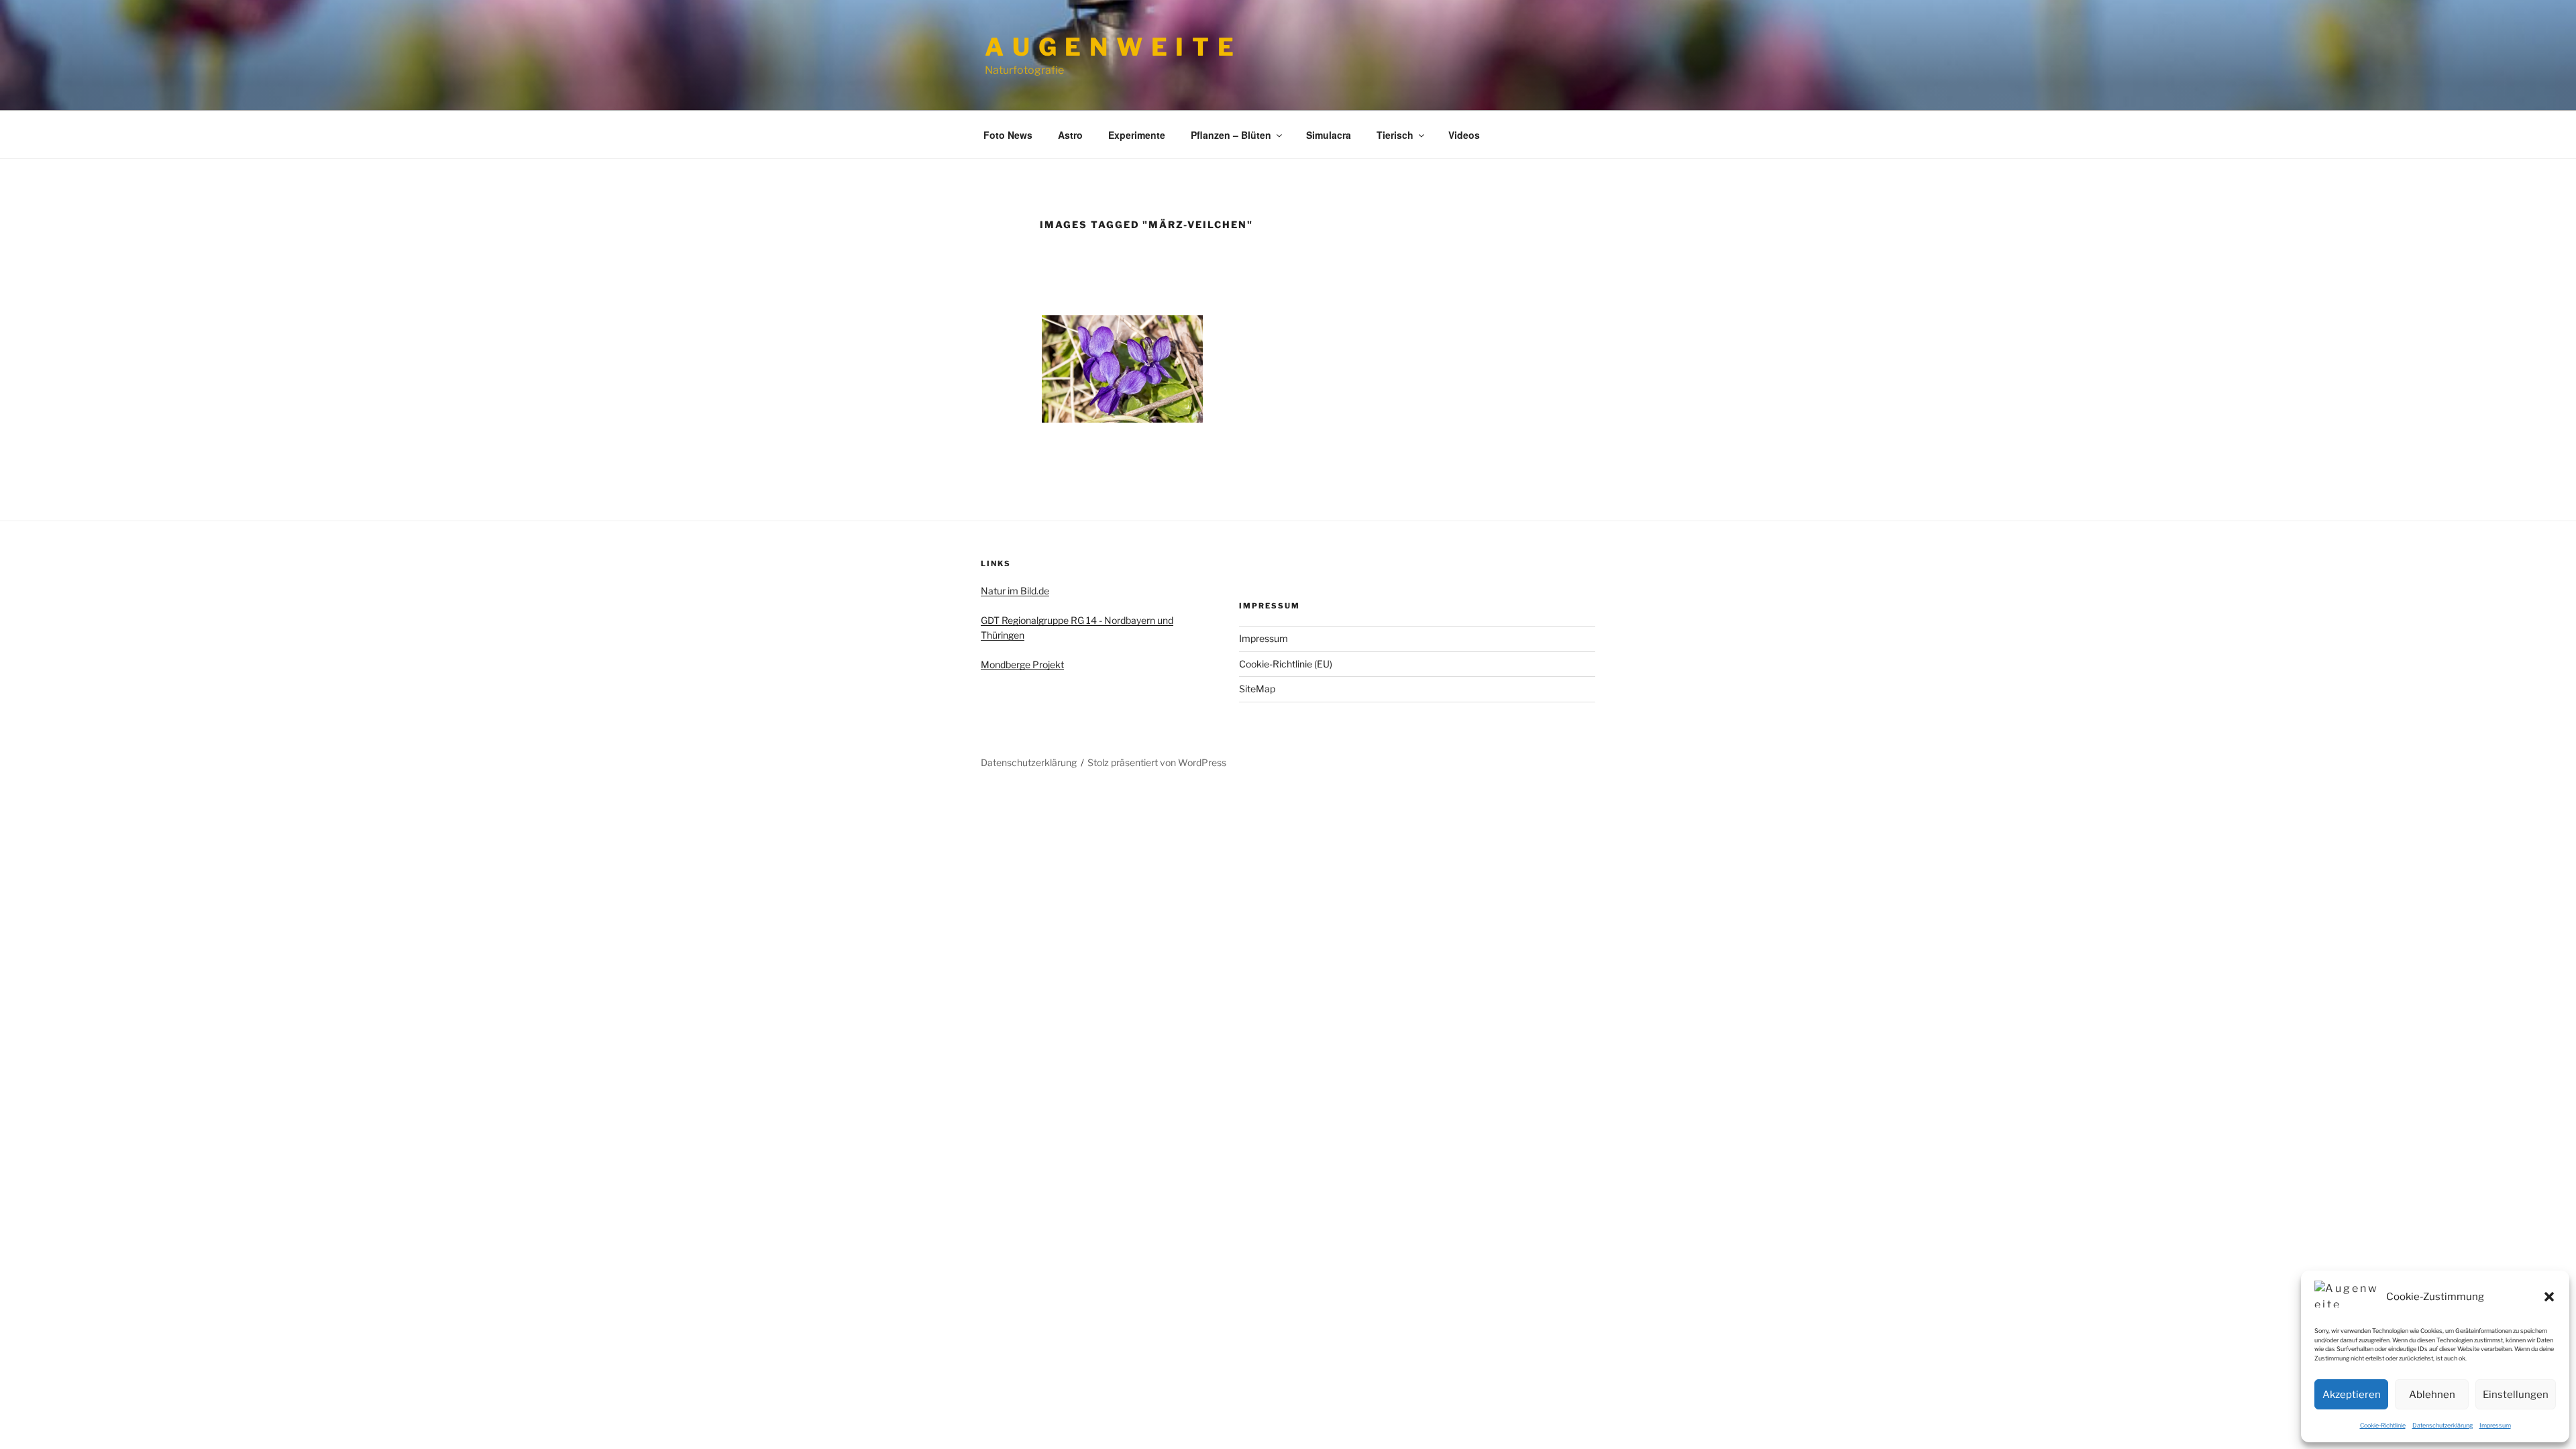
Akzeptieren (2352, 1395)
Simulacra (1329, 135)
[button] (2549, 1297)
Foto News (1008, 135)
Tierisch (1395, 135)
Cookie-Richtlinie (2383, 1425)
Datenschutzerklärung (2443, 1425)
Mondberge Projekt (1022, 664)
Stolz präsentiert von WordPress (1157, 762)
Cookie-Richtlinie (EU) (1286, 664)
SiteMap (1257, 689)
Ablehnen (2432, 1395)
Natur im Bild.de (1015, 591)
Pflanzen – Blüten (1231, 135)
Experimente (1137, 135)
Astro (1070, 135)
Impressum (2495, 1425)
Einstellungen (2516, 1395)
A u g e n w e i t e (1110, 47)
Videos (1464, 135)
